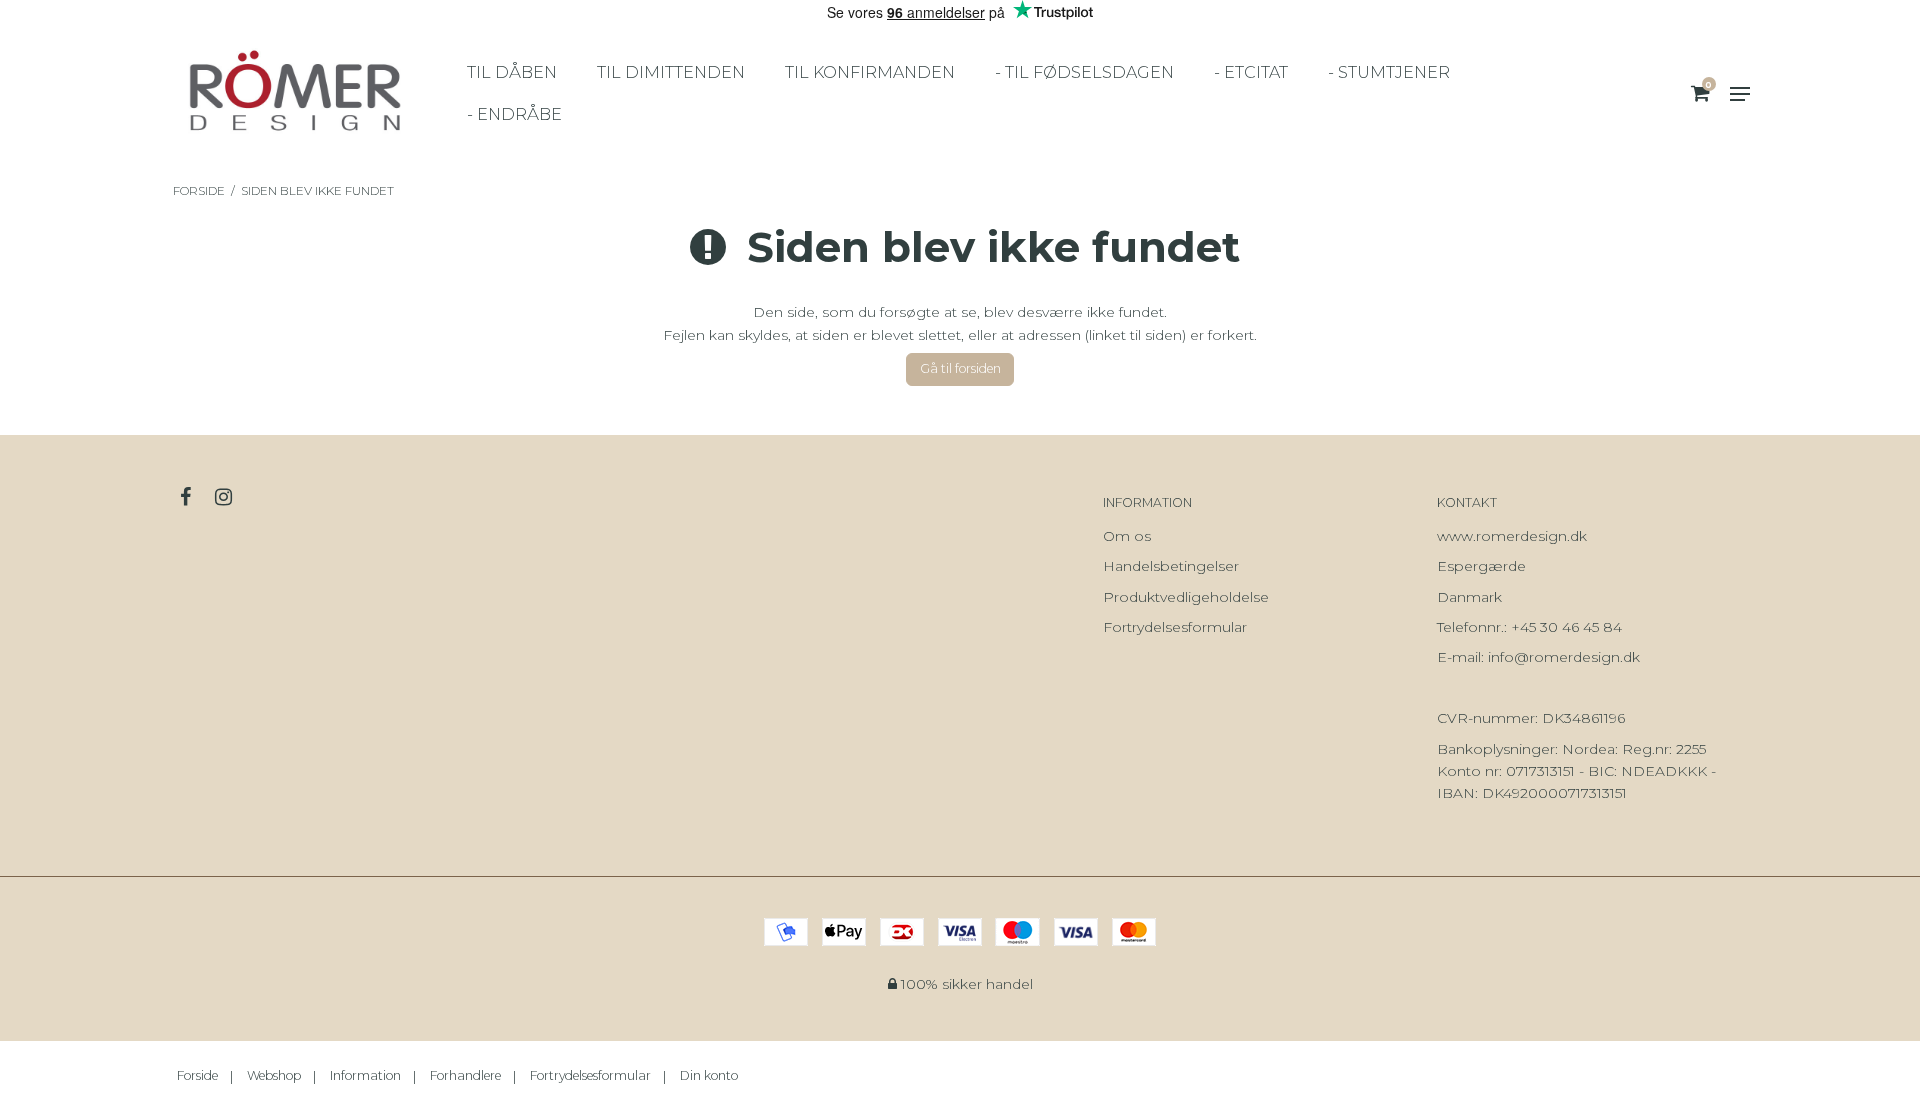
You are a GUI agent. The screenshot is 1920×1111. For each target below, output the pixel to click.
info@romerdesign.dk (1564, 657)
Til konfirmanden (870, 72)
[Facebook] (195, 497)
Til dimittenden (671, 72)
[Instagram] (233, 497)
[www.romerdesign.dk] (293, 94)
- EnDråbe (514, 114)
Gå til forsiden (960, 368)
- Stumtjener (1389, 72)
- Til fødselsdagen (1084, 72)
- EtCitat (1251, 72)
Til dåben (512, 72)
